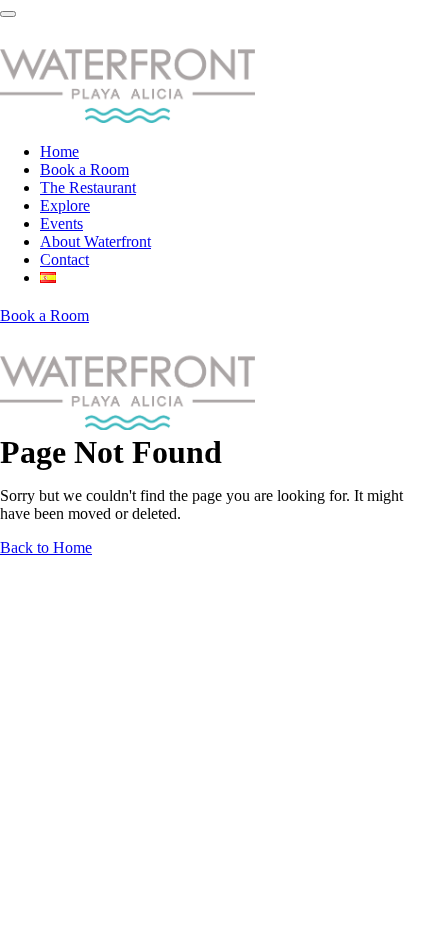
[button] (44, 315)
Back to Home (46, 547)
